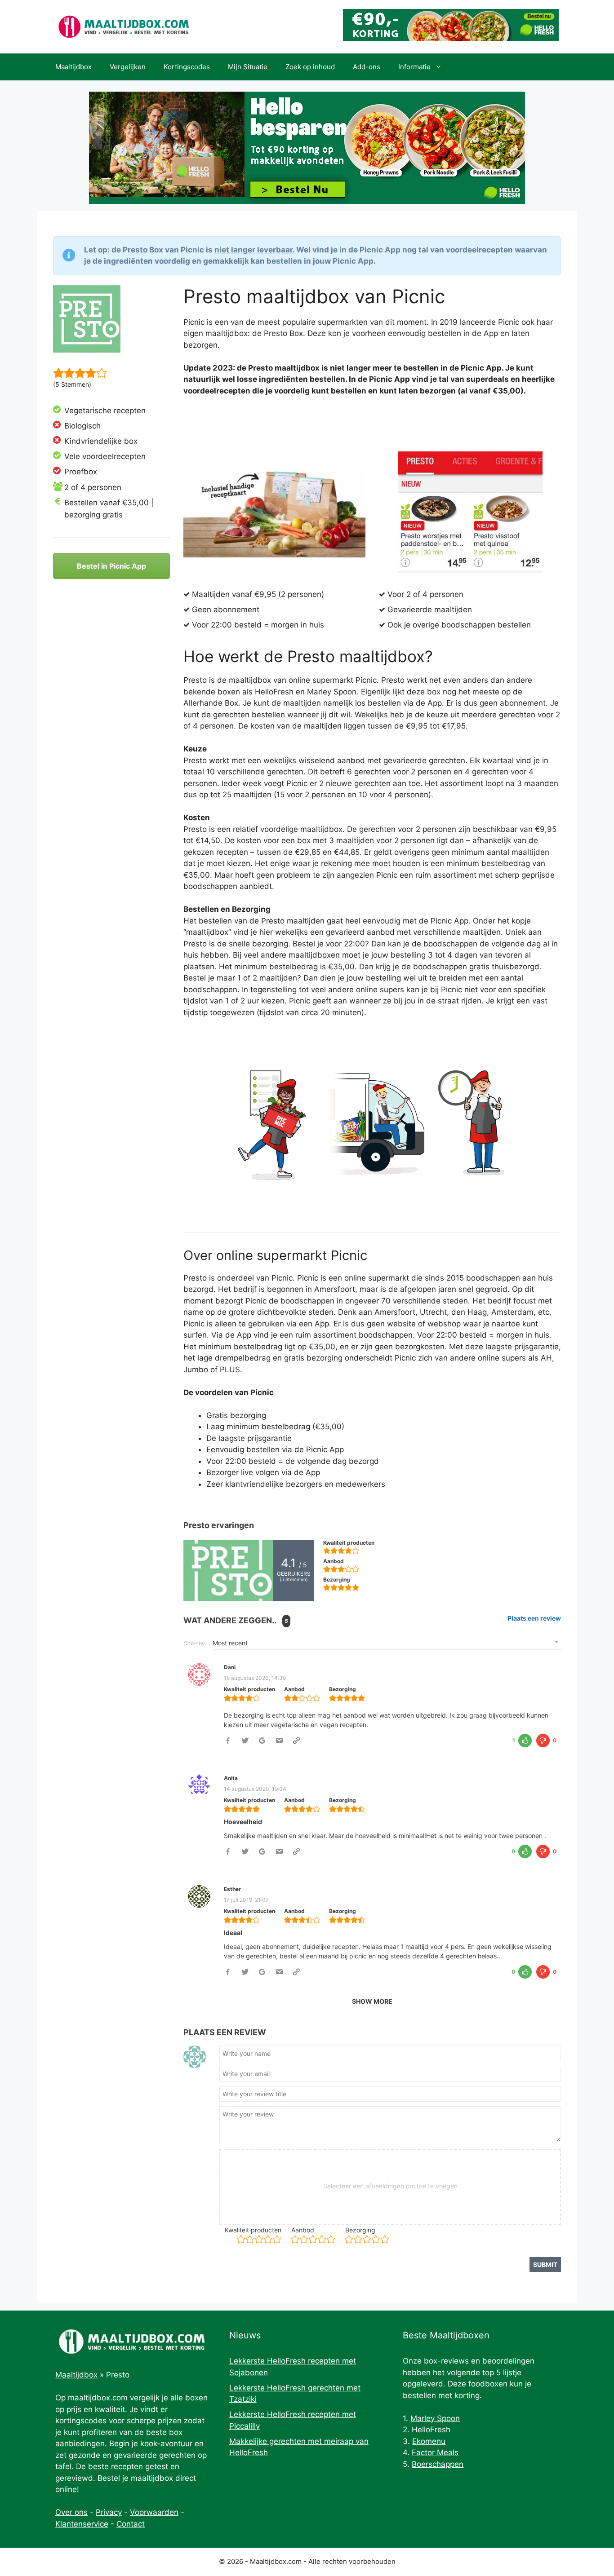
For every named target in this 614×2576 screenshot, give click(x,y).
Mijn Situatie (248, 67)
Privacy (109, 2512)
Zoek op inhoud (310, 67)
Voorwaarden (154, 2512)
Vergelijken (128, 67)
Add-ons (367, 67)
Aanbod (303, 2230)
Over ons (71, 2512)
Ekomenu (429, 2441)
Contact (131, 2524)
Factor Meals (435, 2452)
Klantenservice (82, 2524)
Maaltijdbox (73, 67)
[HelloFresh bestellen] (451, 38)
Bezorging (360, 2230)
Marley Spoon (435, 2418)
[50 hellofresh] (307, 148)
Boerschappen (438, 2464)
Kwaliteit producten (253, 2230)
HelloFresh (431, 2430)
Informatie (414, 67)
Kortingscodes (187, 67)
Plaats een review (534, 1618)
